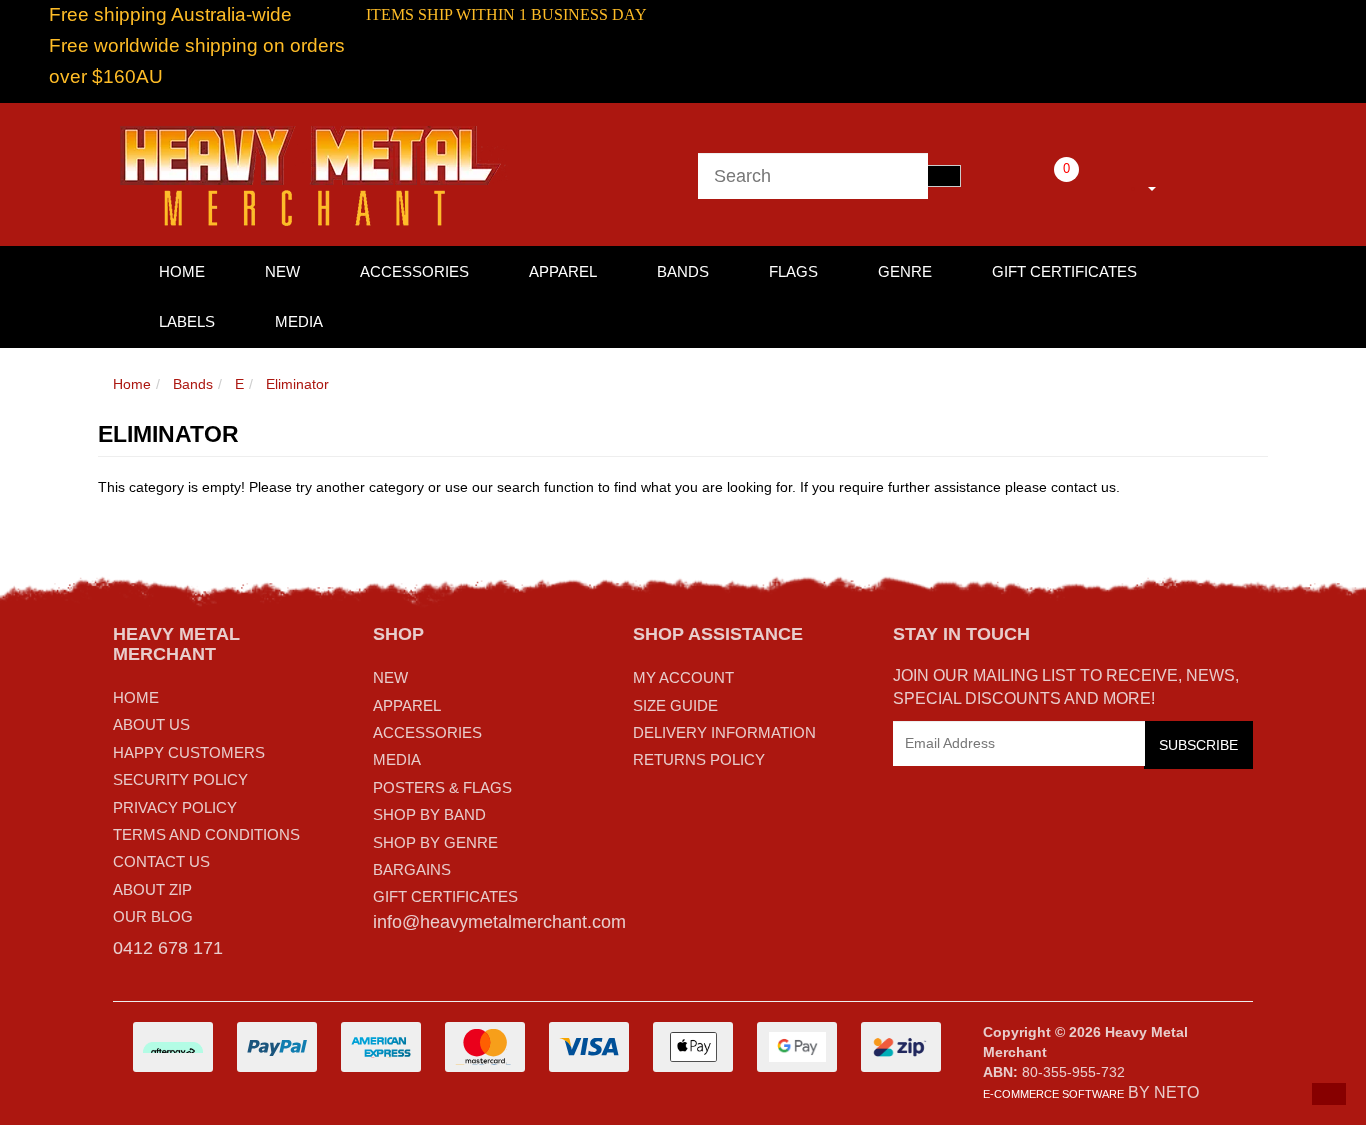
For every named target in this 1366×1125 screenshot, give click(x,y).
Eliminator (297, 384)
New (282, 271)
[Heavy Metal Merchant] (313, 173)
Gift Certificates (1064, 271)
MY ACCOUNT (683, 677)
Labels (187, 321)
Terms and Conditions (206, 834)
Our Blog (153, 916)
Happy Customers (189, 752)
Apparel (563, 271)
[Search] (944, 176)
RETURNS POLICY (699, 759)
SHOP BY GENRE (435, 842)
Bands (683, 271)
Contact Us (161, 861)
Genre (905, 271)
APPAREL (407, 705)
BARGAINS (412, 869)
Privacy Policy (175, 807)
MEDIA (397, 759)
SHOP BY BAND (429, 814)
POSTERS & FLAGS (442, 787)
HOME (182, 271)
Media (299, 321)
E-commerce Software (1053, 1094)
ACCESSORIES (427, 732)
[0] (1039, 185)
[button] (1329, 1094)
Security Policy (180, 779)
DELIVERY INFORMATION (724, 732)
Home (132, 384)
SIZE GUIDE (675, 705)
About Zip (152, 889)
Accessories (414, 271)
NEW (390, 677)
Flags (793, 271)
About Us (151, 724)
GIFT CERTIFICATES (445, 896)
